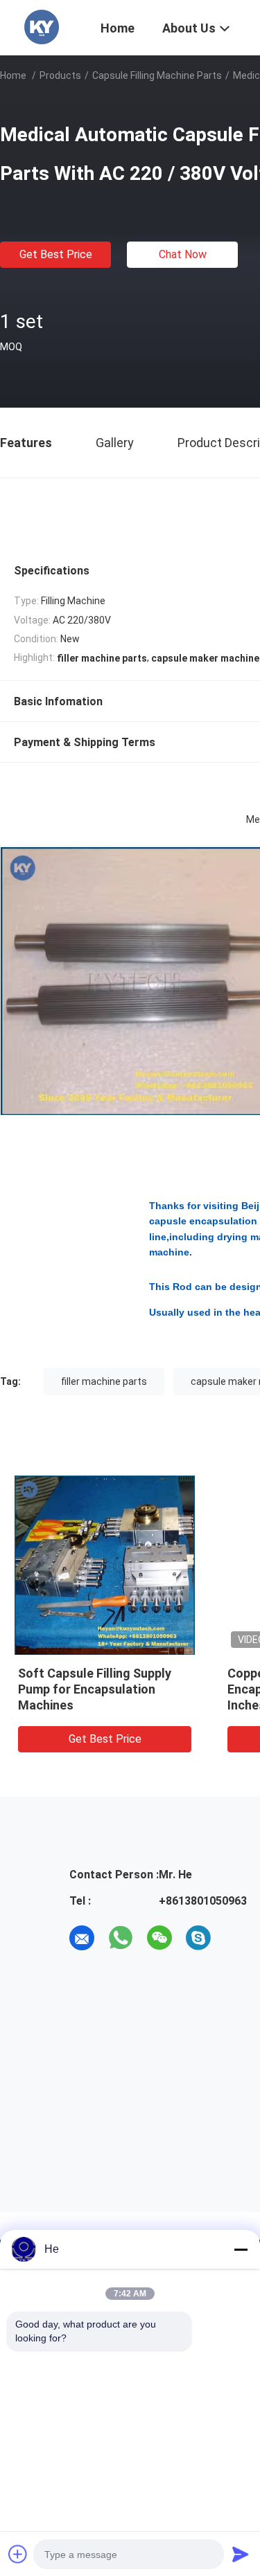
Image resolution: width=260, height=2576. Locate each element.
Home (13, 75)
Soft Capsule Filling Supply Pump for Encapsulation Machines (95, 1689)
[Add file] (18, 2554)
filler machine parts (104, 1381)
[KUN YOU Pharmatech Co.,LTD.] (42, 26)
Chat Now (183, 254)
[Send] (241, 2554)
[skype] (198, 1938)
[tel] (237, 1938)
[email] (82, 1938)
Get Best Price (56, 254)
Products (60, 75)
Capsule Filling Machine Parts (157, 75)
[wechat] (159, 1938)
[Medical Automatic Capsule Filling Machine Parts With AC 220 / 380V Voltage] (105, 1565)
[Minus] (241, 2249)
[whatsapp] (121, 1938)
